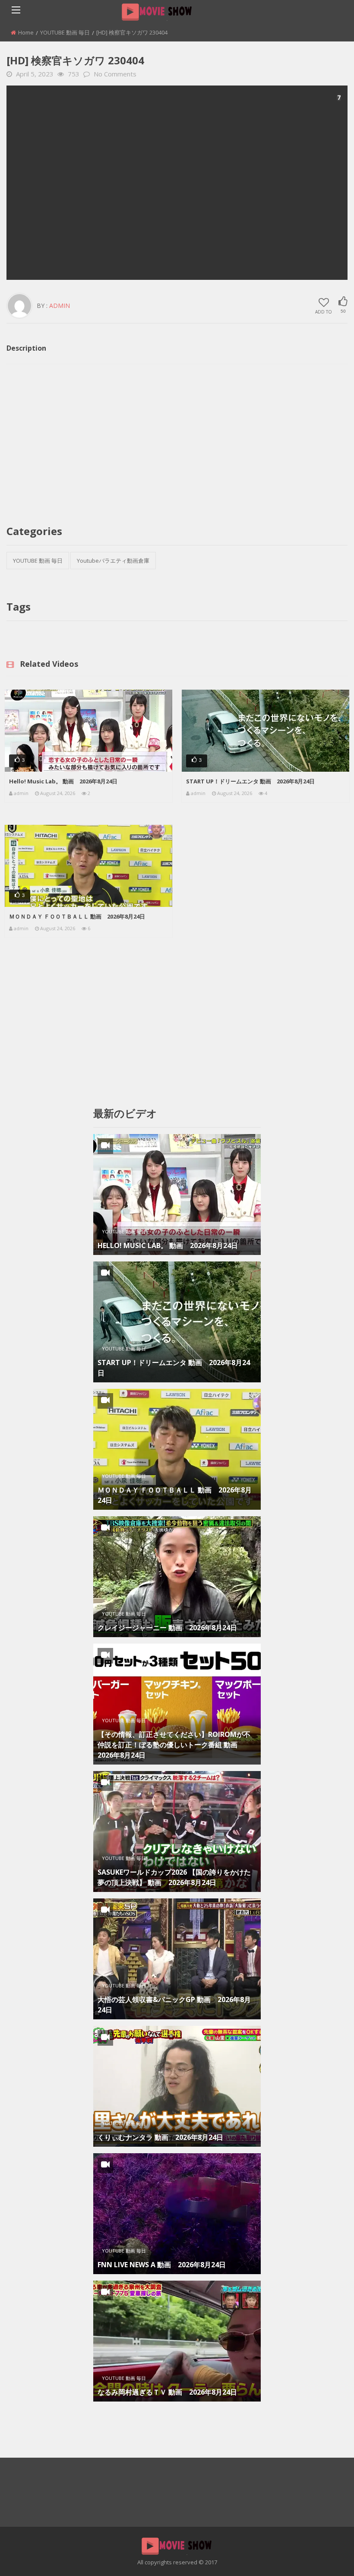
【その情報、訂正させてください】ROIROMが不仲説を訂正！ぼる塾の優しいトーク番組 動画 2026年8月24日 (174, 1745)
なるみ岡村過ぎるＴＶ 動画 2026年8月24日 (167, 2392)
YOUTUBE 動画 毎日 (65, 32)
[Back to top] (326, 2557)
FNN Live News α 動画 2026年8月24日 (162, 2265)
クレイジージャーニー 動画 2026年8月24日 (167, 1628)
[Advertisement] (177, 183)
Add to (324, 311)
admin (60, 306)
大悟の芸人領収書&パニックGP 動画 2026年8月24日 (174, 2005)
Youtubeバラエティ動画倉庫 (113, 561)
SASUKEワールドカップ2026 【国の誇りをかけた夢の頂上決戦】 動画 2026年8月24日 (174, 1877)
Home (26, 32)
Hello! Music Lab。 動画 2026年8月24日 (63, 781)
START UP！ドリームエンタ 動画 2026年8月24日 (250, 781)
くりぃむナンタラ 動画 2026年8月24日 (160, 2137)
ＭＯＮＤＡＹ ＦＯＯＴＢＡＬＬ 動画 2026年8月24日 (77, 916)
